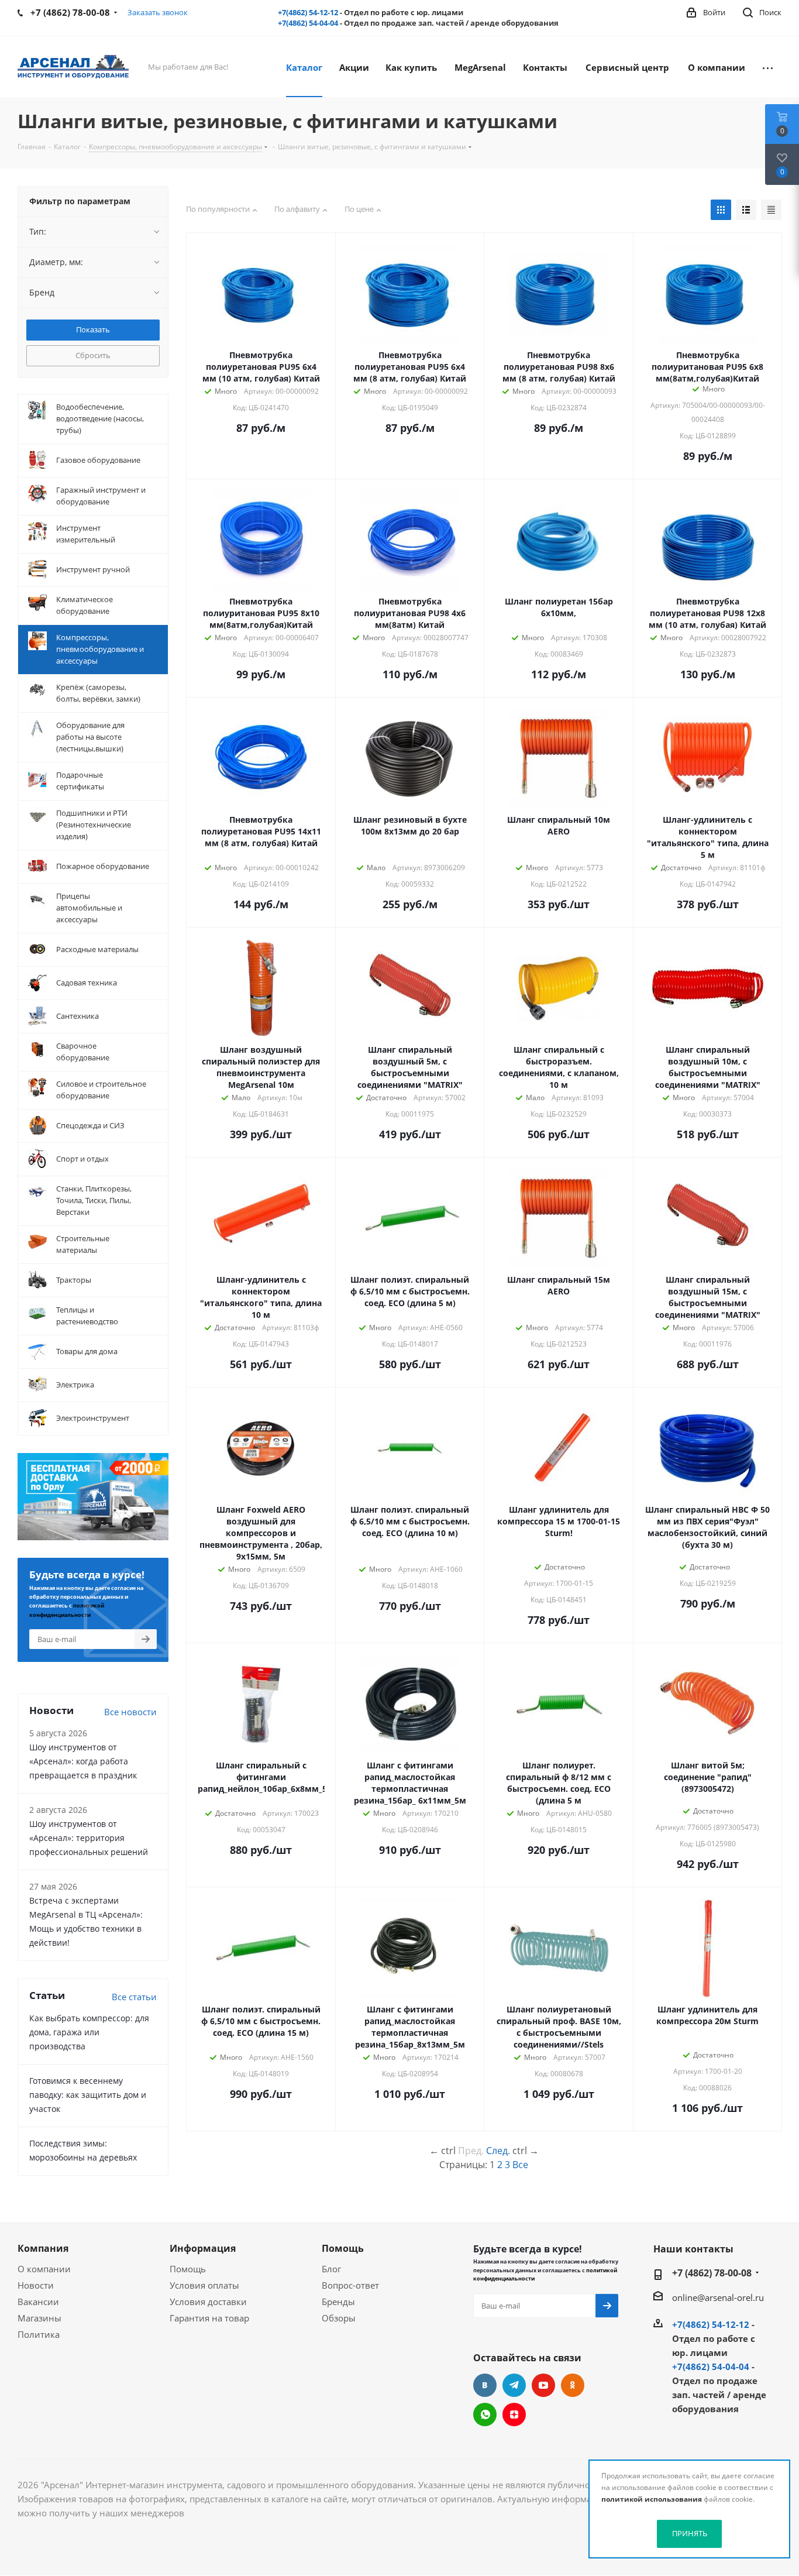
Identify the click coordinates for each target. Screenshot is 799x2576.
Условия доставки (208, 2302)
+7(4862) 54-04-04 (308, 23)
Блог (331, 2269)
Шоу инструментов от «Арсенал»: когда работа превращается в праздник (83, 1761)
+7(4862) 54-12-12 (308, 12)
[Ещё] (768, 67)
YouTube (543, 2385)
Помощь (188, 2269)
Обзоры (339, 2318)
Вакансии (38, 2302)
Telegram (514, 2385)
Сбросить (93, 355)
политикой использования (652, 2499)
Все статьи (134, 1997)
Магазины (39, 2318)
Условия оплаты (204, 2285)
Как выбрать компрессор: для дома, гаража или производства (89, 2032)
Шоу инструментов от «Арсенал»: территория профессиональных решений (89, 1838)
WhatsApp (485, 2414)
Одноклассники (573, 2385)
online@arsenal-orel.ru (718, 2297)
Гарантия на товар (209, 2318)
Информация (203, 2248)
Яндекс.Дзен (514, 2414)
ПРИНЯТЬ (690, 2533)
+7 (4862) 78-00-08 (712, 2273)
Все (520, 2165)
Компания (43, 2248)
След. (498, 2151)
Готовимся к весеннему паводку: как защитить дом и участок (88, 2095)
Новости (36, 2285)
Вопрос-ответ (350, 2285)
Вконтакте (485, 2385)
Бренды (338, 2302)
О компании (44, 2269)
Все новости (130, 1712)
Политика (39, 2334)
